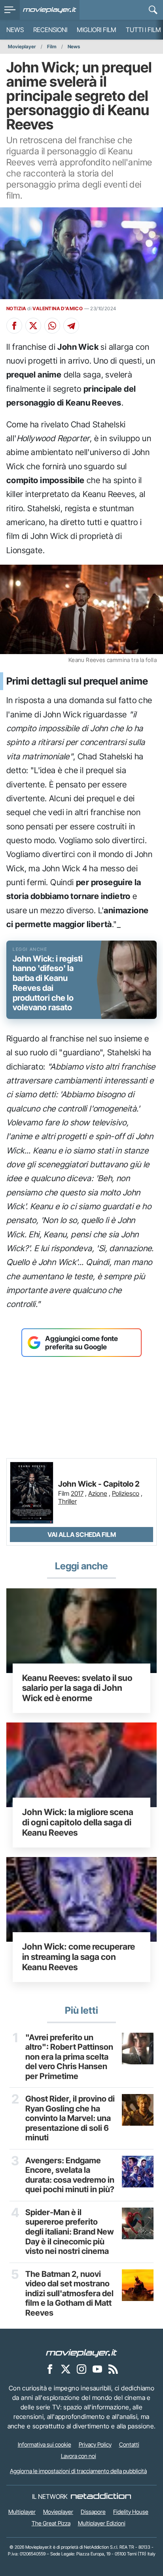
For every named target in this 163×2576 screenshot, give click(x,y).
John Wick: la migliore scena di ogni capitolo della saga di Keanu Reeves (78, 1822)
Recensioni (50, 30)
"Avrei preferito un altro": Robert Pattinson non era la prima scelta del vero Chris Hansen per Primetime (69, 2057)
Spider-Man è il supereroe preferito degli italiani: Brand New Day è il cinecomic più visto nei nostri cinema (70, 2232)
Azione (98, 1493)
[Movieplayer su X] (66, 2369)
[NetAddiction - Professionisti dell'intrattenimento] (101, 2496)
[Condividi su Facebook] (14, 326)
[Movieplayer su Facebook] (50, 2369)
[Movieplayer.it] (50, 10)
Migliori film (97, 30)
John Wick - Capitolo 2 (99, 1484)
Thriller (67, 1501)
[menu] (10, 10)
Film (52, 46)
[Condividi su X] (33, 326)
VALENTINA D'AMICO (58, 308)
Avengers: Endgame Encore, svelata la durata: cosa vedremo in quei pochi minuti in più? (70, 2175)
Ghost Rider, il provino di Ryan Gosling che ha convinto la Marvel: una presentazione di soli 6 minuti (70, 2118)
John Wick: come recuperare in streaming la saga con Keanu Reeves (79, 1957)
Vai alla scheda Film (82, 1535)
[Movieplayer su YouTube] (97, 2369)
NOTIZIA (16, 308)
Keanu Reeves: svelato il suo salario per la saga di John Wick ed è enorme (77, 1688)
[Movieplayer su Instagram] (81, 2369)
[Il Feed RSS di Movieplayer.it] (113, 2369)
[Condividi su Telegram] (71, 326)
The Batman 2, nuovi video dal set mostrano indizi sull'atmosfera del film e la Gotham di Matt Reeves (69, 2293)
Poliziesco (126, 1493)
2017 (77, 1493)
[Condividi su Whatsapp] (52, 326)
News (15, 30)
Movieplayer (22, 46)
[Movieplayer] (81, 2352)
